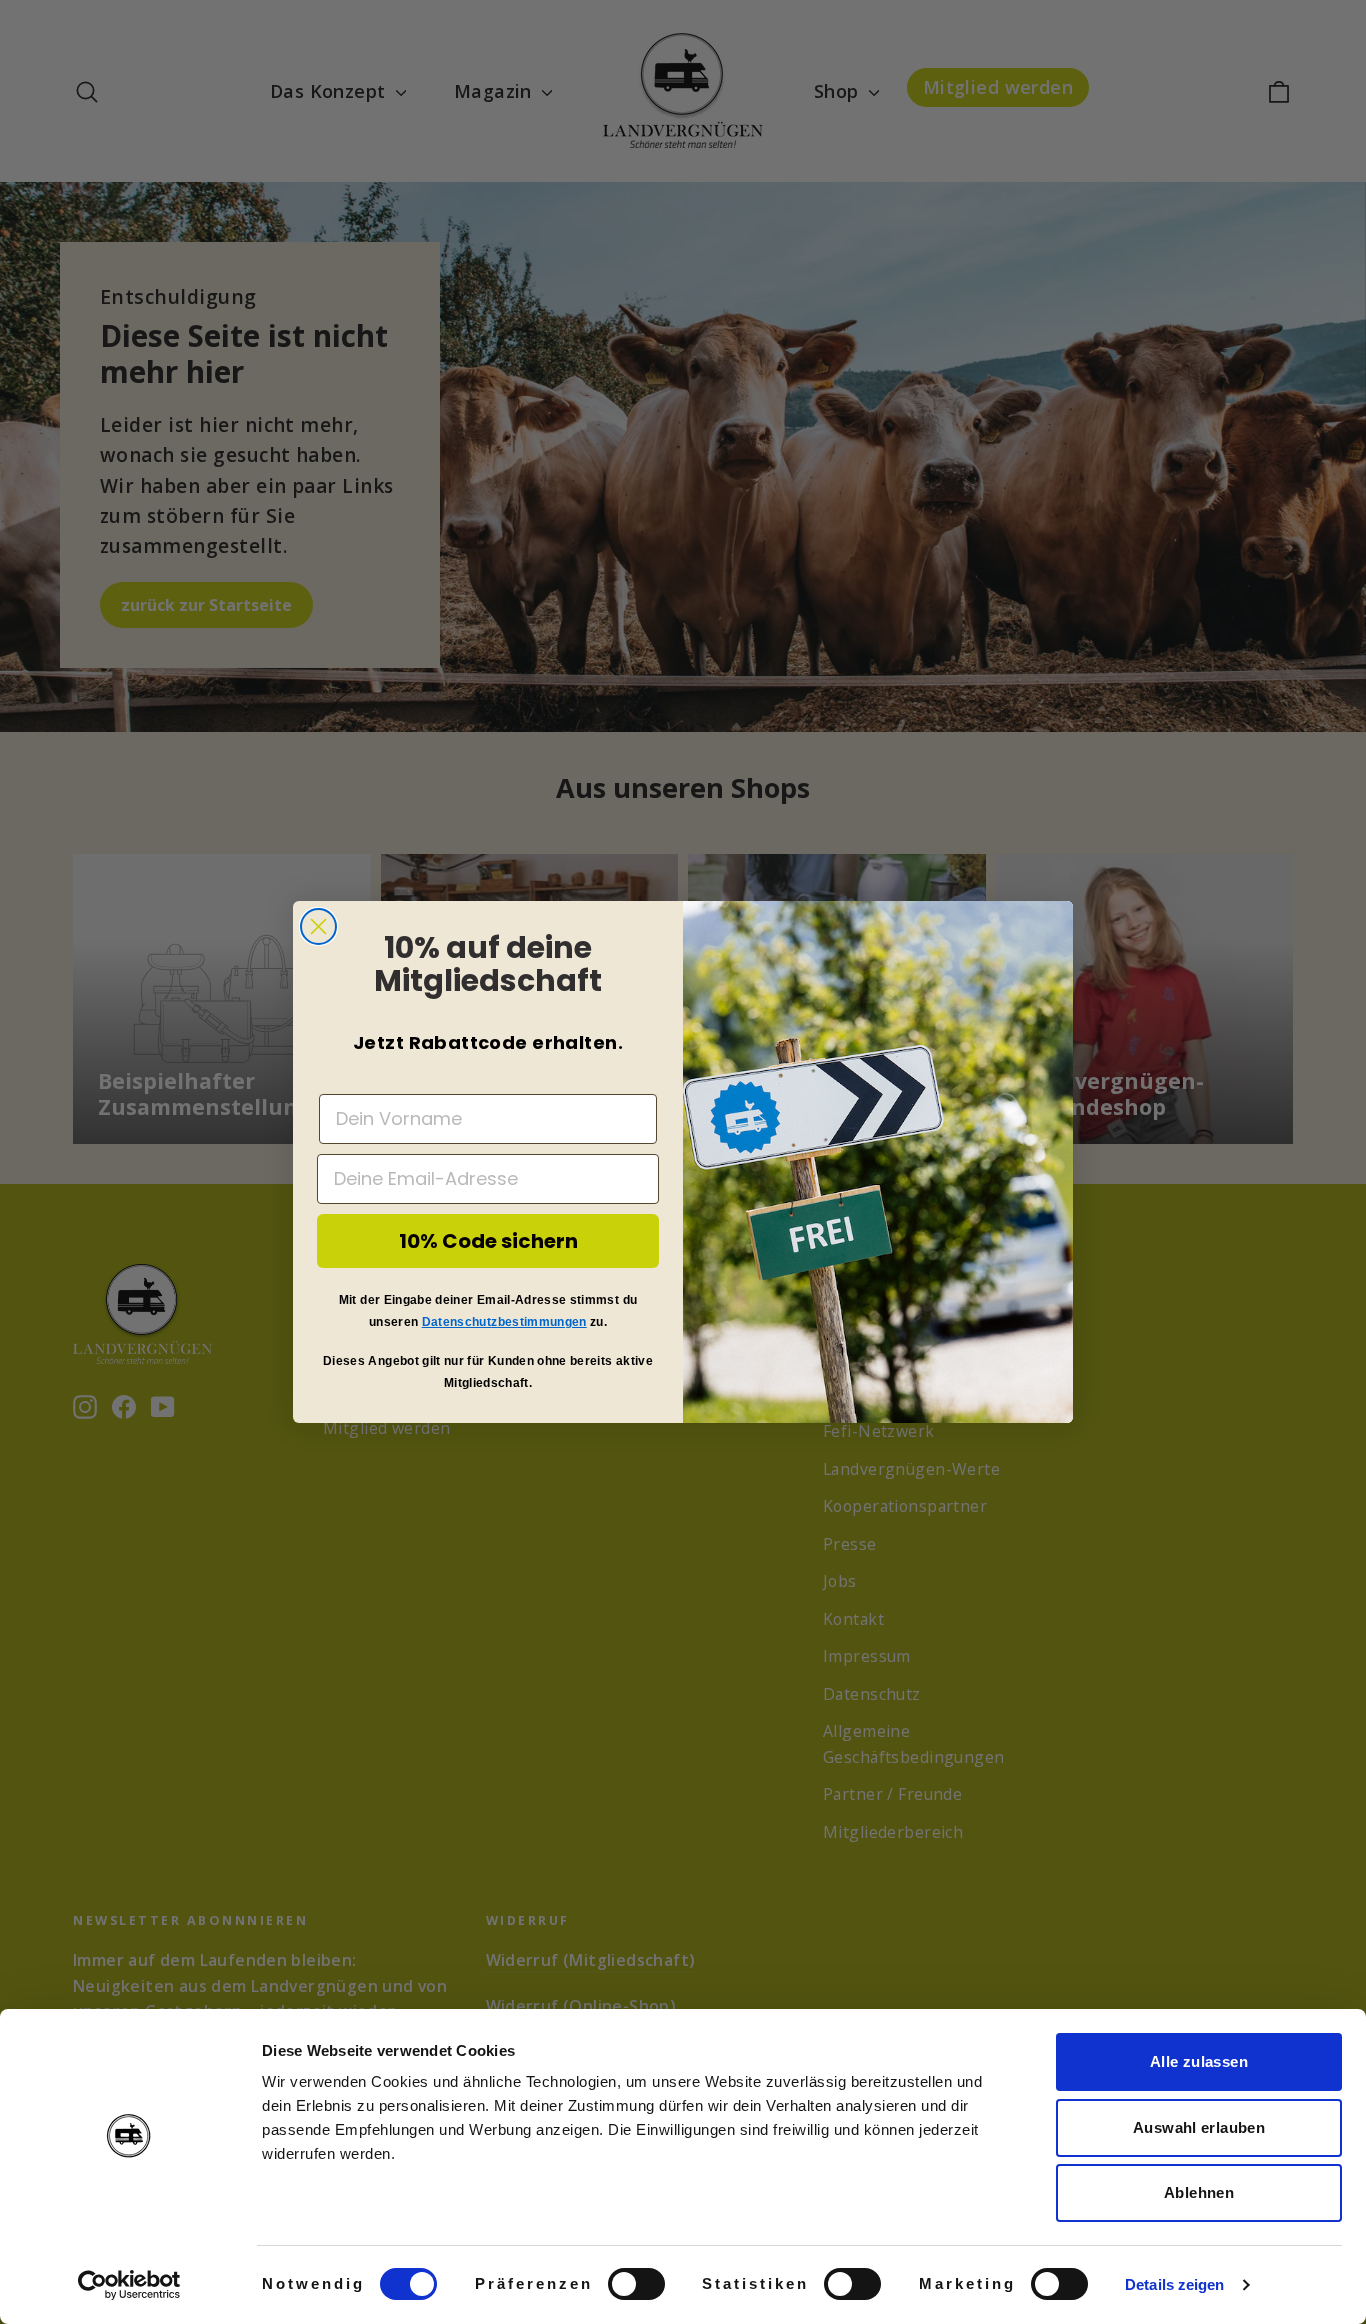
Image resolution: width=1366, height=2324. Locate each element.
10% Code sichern (488, 1241)
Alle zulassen (1199, 2061)
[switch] (636, 2284)
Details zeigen (1174, 2284)
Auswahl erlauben (1199, 2127)
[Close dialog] (318, 926)
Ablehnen (1199, 2192)
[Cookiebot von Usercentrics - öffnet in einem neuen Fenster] (129, 2285)
